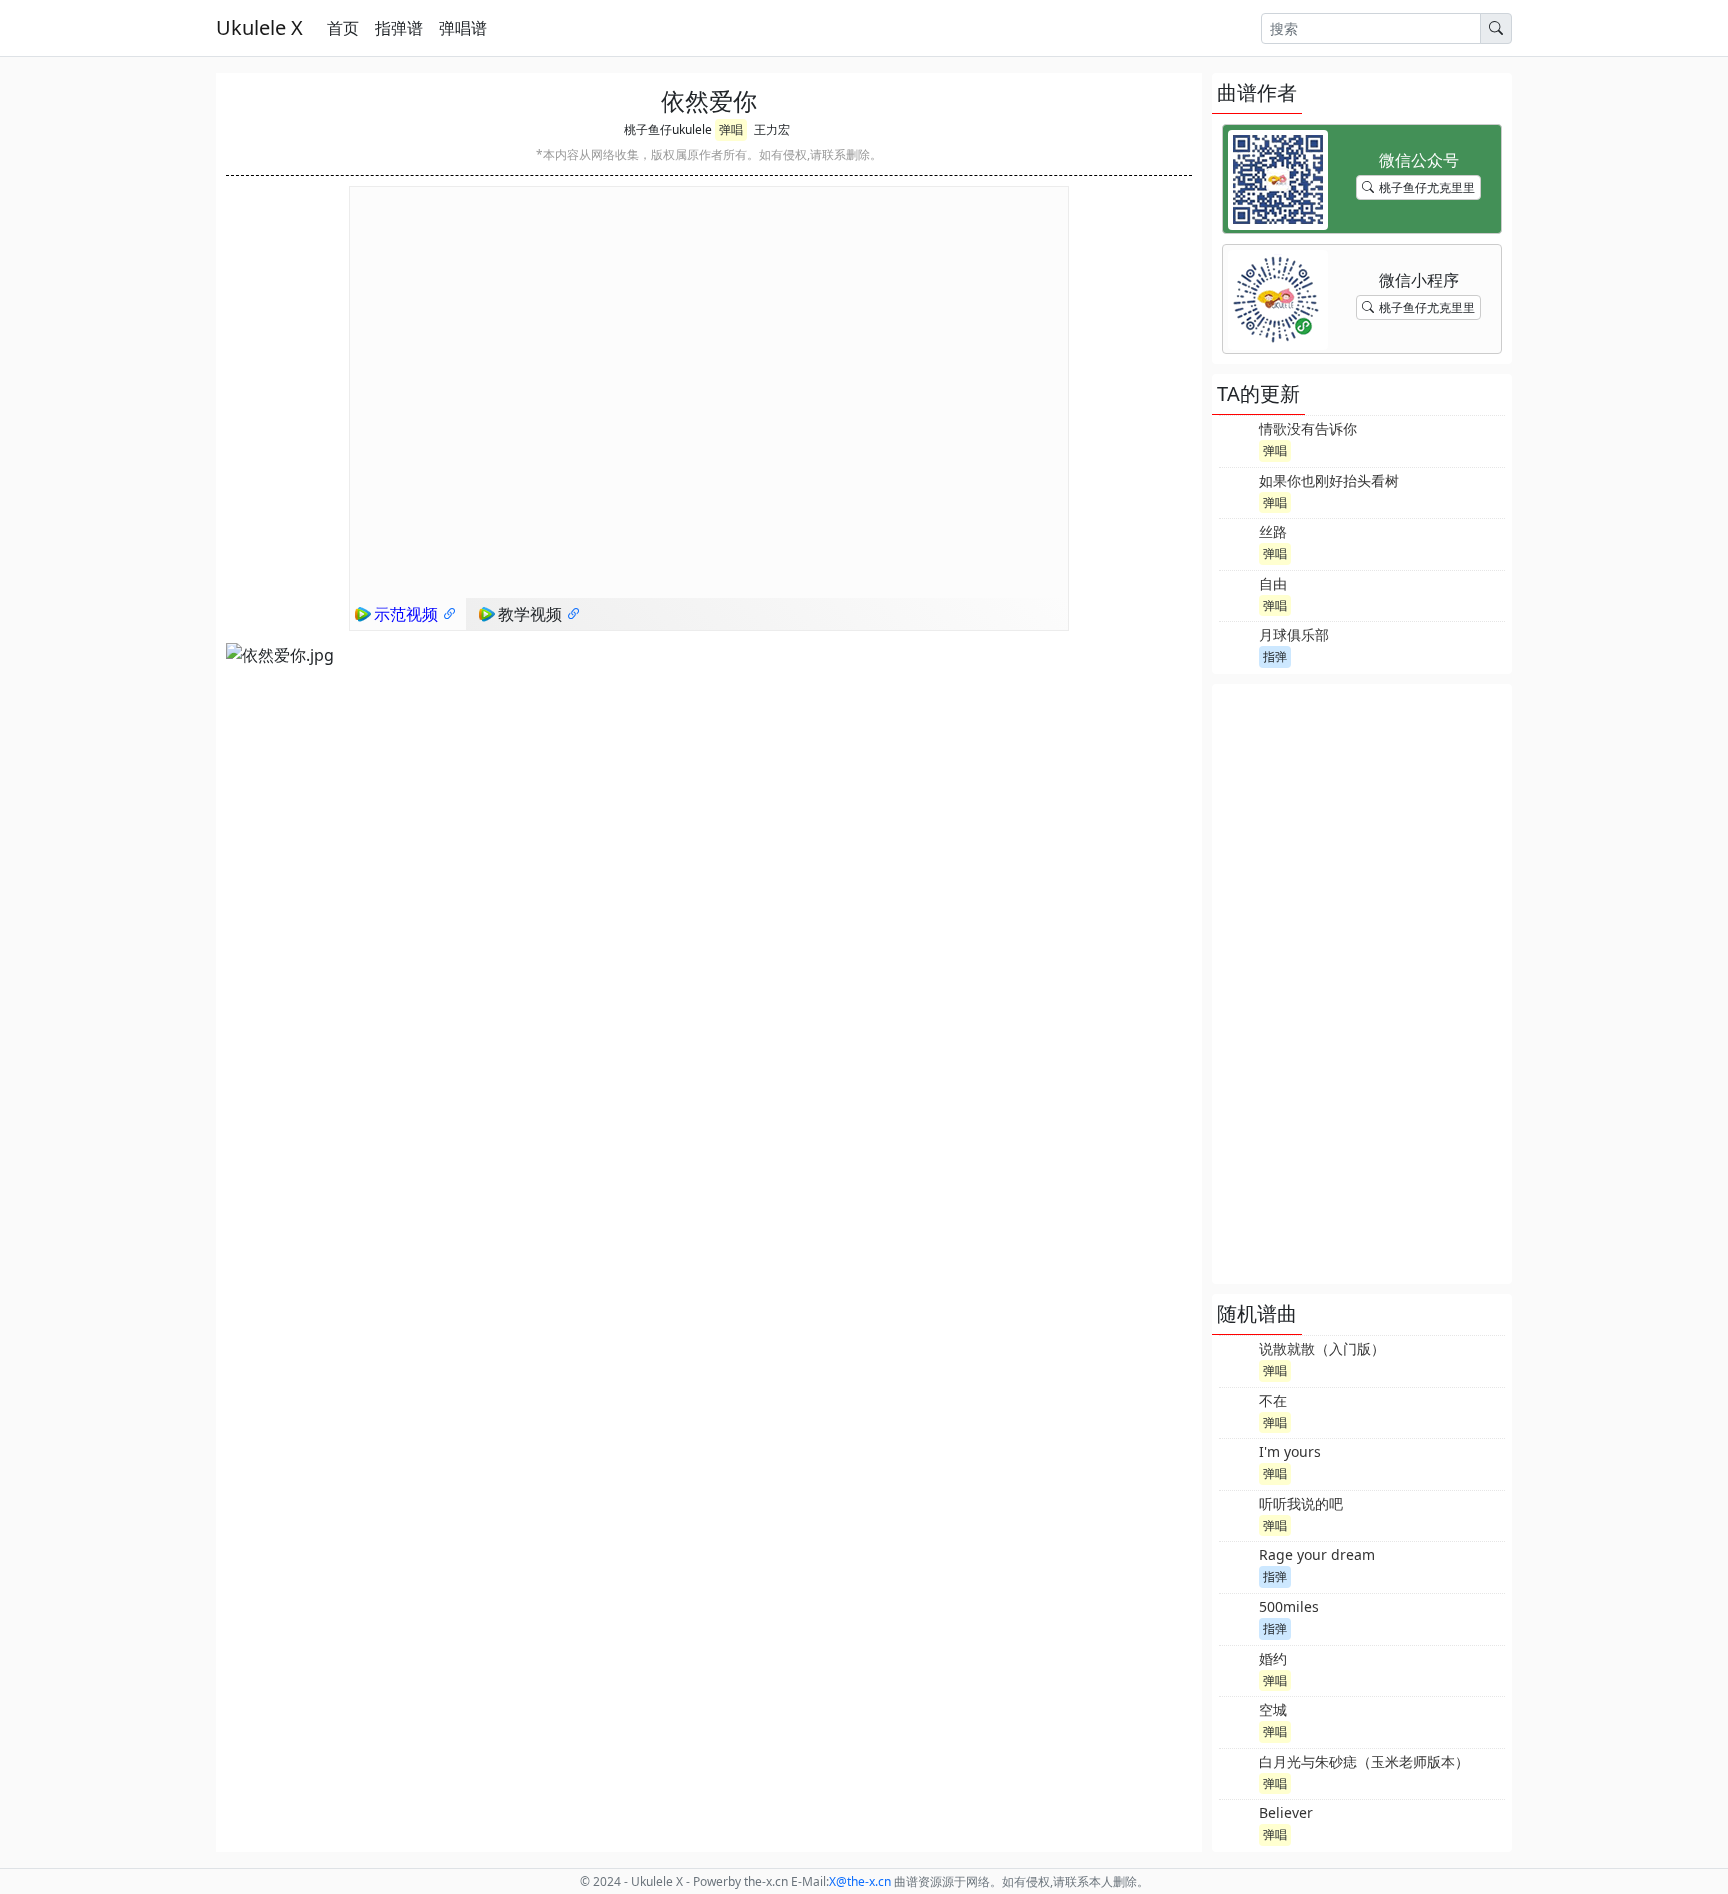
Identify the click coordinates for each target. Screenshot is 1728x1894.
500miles (1289, 1606)
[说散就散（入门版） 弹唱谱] (1237, 1359)
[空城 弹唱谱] (1237, 1720)
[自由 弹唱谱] (1237, 594)
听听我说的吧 (1301, 1503)
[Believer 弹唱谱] (1237, 1823)
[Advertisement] (1362, 984)
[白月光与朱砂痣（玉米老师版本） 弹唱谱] (1237, 1772)
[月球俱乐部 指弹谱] (1237, 645)
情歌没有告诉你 (1308, 428)
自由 (1273, 583)
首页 (343, 28)
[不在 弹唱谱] (1237, 1411)
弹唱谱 (463, 28)
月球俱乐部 (1294, 634)
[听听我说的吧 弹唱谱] (1237, 1514)
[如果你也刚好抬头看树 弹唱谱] (1237, 491)
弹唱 (731, 129)
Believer (1286, 1812)
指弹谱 (399, 28)
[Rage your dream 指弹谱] (1237, 1565)
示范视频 (408, 614)
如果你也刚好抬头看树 (1329, 480)
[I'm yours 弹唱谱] (1237, 1462)
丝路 (1273, 531)
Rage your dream (1317, 1554)
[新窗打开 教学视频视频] (574, 614)
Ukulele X (259, 27)
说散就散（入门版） (1322, 1348)
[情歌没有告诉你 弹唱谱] (1237, 439)
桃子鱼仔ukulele (668, 129)
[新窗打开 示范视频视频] (450, 614)
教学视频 (532, 614)
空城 (1273, 1709)
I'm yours (1290, 1451)
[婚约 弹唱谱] (1237, 1669)
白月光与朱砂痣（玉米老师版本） (1364, 1761)
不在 (1273, 1400)
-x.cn (860, 1881)
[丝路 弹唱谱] (1237, 542)
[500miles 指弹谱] (1237, 1617)
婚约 (1273, 1658)
